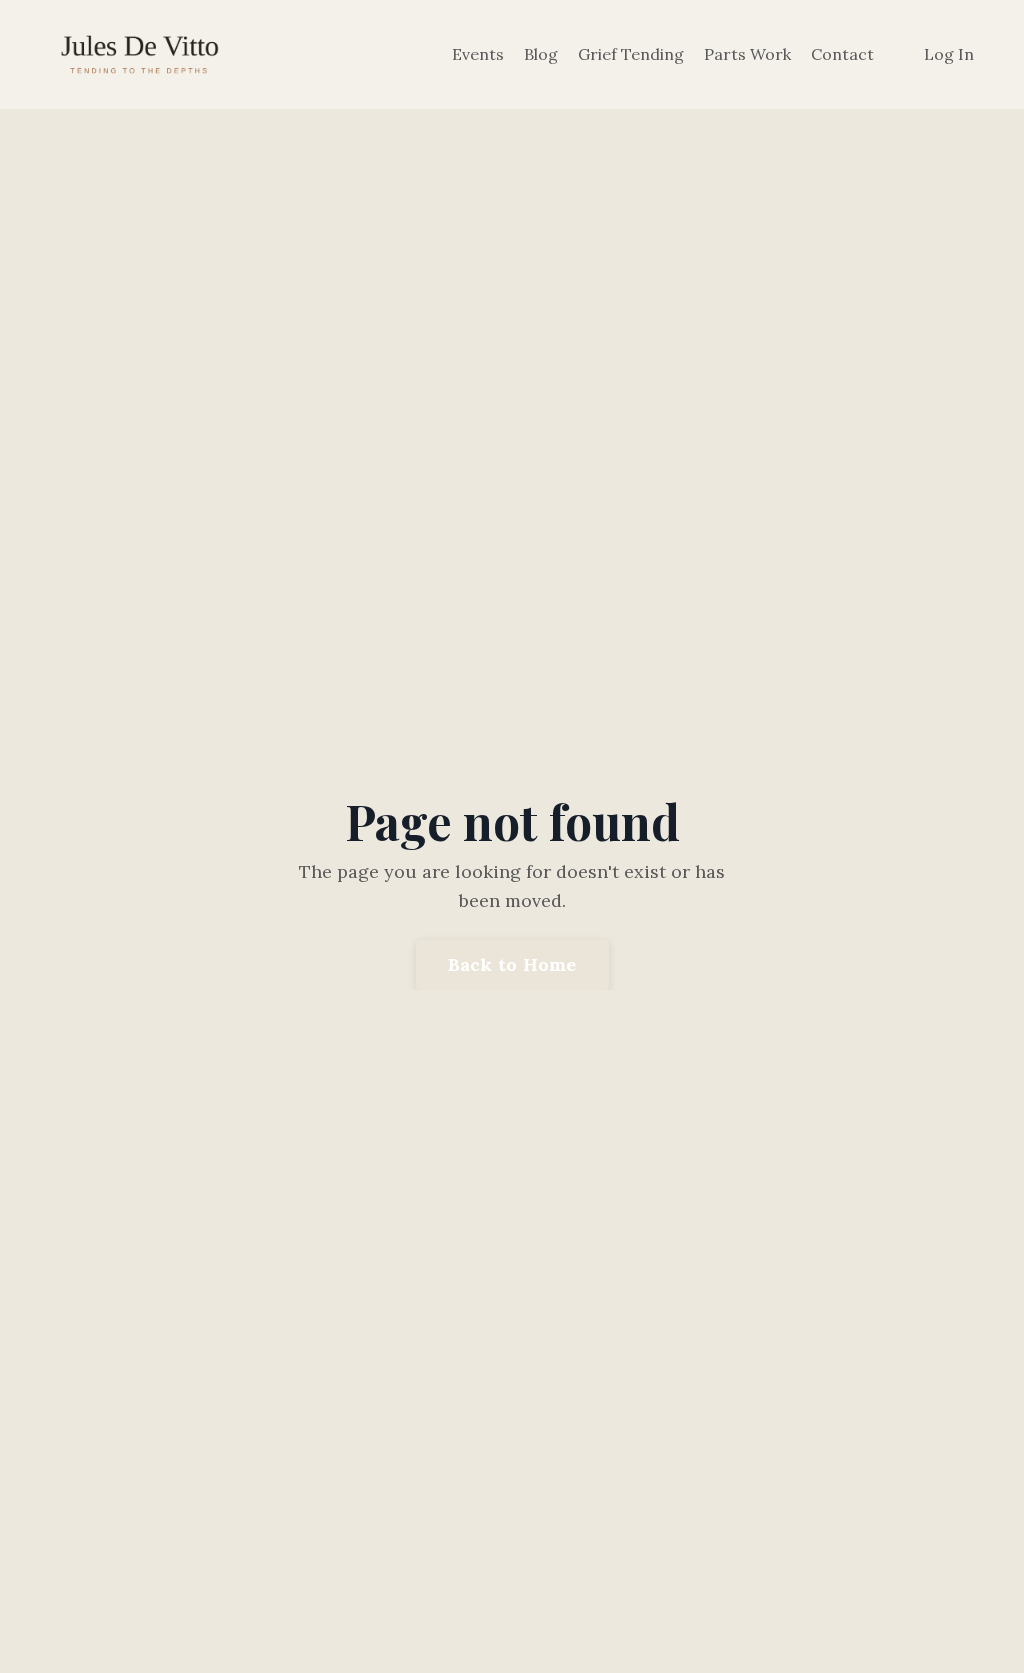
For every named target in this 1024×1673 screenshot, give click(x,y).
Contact (842, 54)
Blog (541, 54)
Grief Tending (631, 54)
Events (478, 54)
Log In (949, 54)
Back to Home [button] (512, 964)
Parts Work (747, 54)
